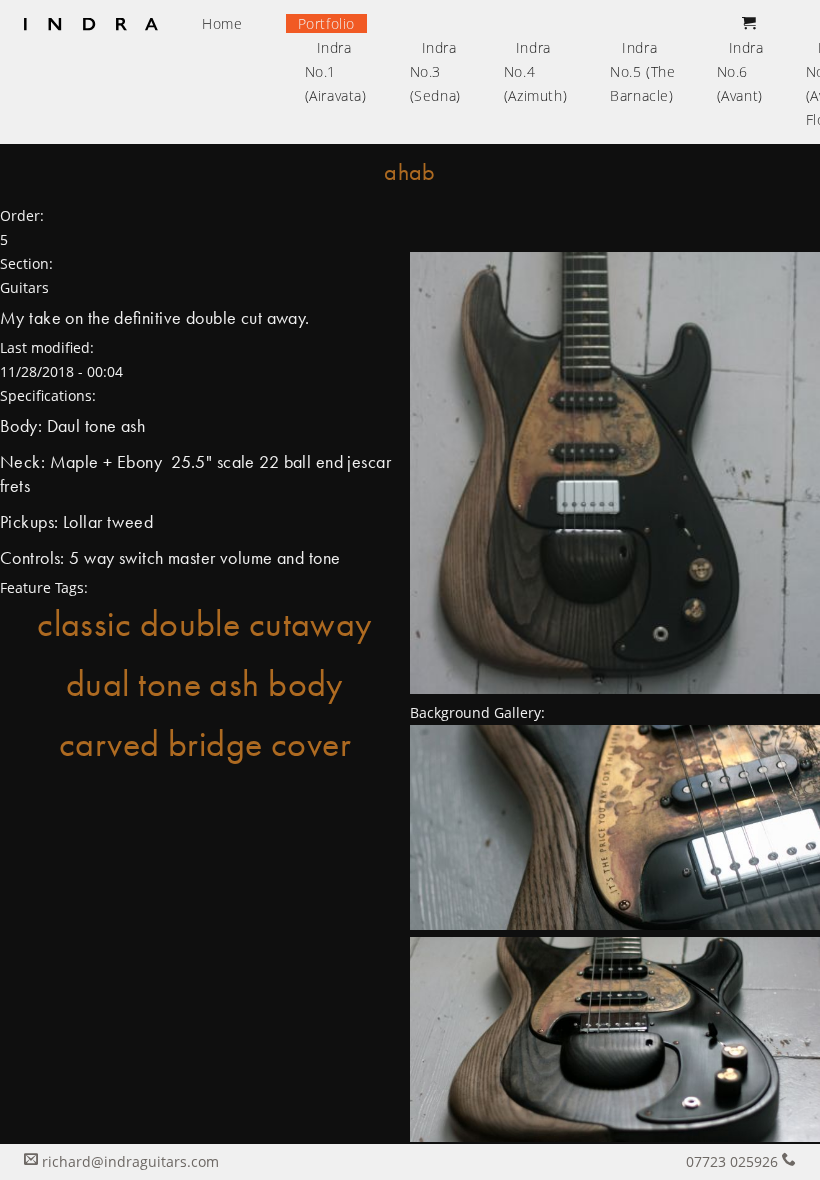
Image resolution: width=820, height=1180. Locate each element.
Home (222, 23)
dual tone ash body (205, 684)
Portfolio (326, 23)
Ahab (410, 171)
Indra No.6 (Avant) (740, 71)
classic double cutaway (205, 624)
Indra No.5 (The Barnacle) (642, 71)
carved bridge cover (205, 744)
